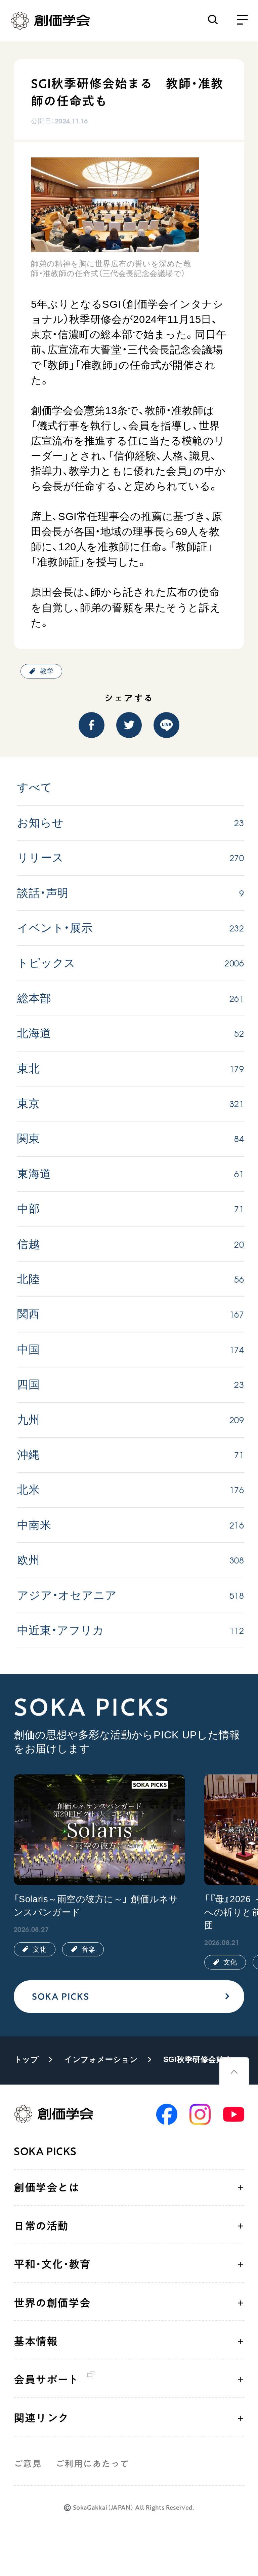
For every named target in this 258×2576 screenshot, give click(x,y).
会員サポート (46, 2380)
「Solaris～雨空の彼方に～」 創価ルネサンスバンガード (96, 1906)
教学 (47, 671)
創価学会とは (47, 2187)
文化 (40, 1949)
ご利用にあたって (92, 2464)
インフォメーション (101, 2060)
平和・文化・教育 (52, 2264)
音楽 (88, 1949)
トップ (26, 2060)
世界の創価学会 (52, 2303)
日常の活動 (41, 2226)
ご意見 (28, 2464)
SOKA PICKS (60, 1996)
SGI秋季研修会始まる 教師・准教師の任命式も (202, 2060)
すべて (35, 787)
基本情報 (36, 2341)
